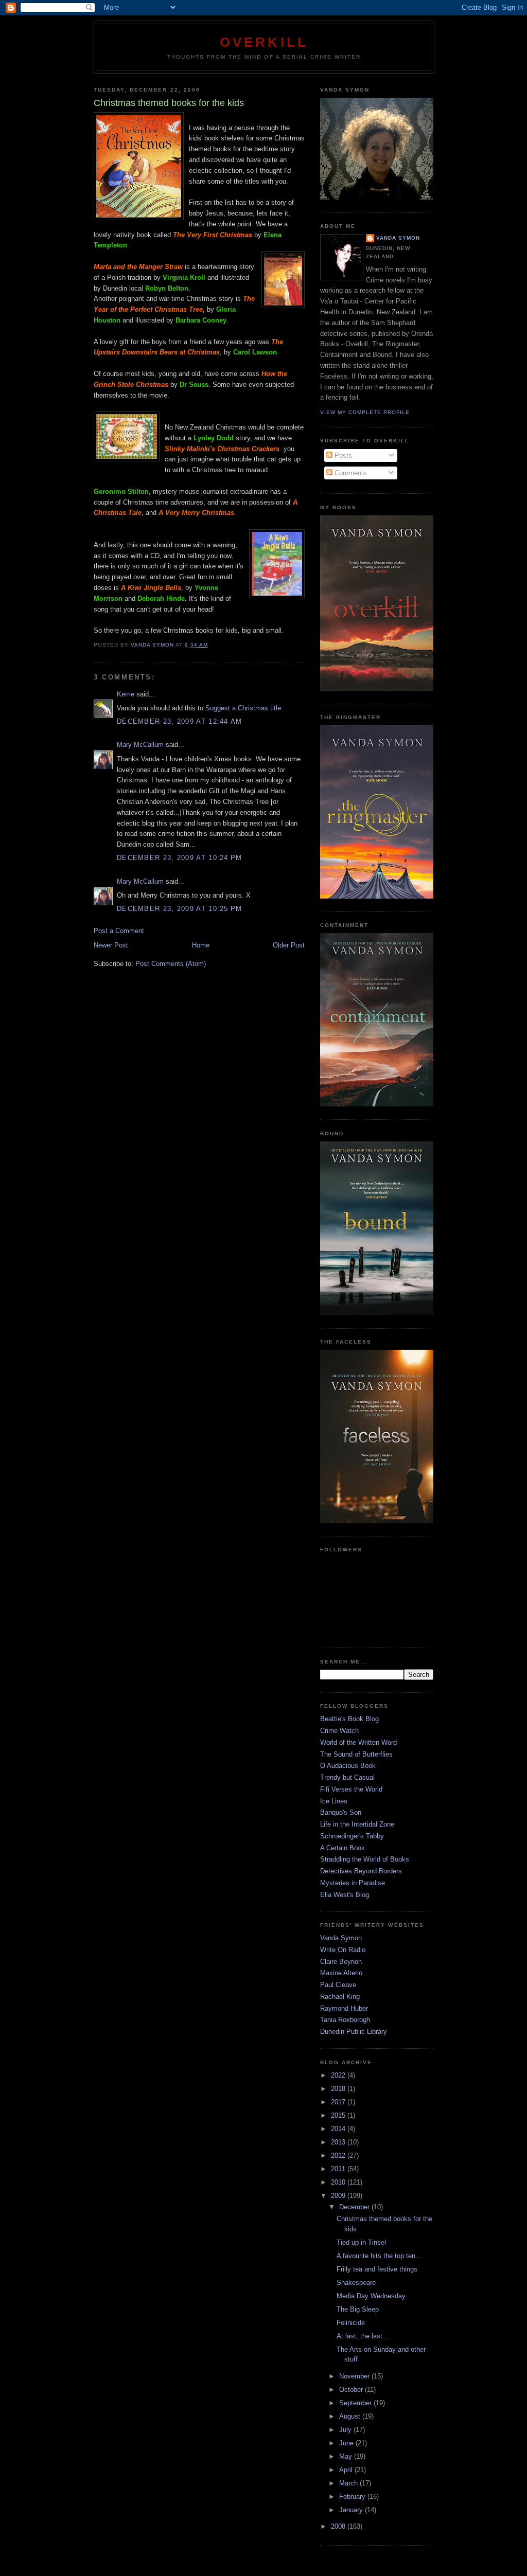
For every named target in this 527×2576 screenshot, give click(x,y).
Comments (350, 473)
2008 (339, 2526)
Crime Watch (339, 1731)
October (352, 2390)
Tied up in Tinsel (361, 2242)
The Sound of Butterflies (356, 1754)
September (356, 2403)
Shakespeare (356, 2283)
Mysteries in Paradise (353, 1883)
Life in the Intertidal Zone (357, 1824)
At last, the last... (363, 2336)
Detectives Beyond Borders (361, 1871)
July (346, 2430)
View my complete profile (365, 412)
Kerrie (126, 694)
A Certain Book (342, 1848)
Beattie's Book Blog (349, 1719)
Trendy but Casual (347, 1777)
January (352, 2510)
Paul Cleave (338, 1985)
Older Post (289, 945)
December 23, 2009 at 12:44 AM (180, 721)
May (347, 2456)
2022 (339, 2075)
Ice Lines (334, 1801)
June (347, 2443)
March (349, 2483)
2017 (339, 2102)
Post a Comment (119, 931)
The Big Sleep (358, 2309)
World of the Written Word (358, 1742)
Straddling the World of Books (365, 1859)
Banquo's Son (341, 1812)
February (353, 2497)
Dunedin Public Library (354, 2032)
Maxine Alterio (341, 1973)
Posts (342, 455)
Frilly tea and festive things (377, 2269)
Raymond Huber (344, 2008)
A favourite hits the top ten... (379, 2256)
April (347, 2470)
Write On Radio (343, 1950)
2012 (339, 2155)
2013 (339, 2142)
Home (201, 945)
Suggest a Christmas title (243, 708)
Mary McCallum (140, 745)
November (355, 2376)
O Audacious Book (348, 1766)
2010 (339, 2182)
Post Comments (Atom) (171, 964)
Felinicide (351, 2323)
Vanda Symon (398, 238)
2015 (339, 2115)
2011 (339, 2169)
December (355, 2207)
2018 (339, 2089)
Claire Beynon (341, 1962)
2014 (339, 2129)
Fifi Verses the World (351, 1789)
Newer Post (111, 945)
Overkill (264, 42)
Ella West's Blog (345, 1895)
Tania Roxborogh (345, 2020)
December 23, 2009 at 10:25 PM (180, 909)
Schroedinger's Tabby (352, 1836)
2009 (339, 2196)
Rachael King (340, 1997)
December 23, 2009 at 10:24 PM (180, 858)
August (351, 2416)
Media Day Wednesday (371, 2296)
